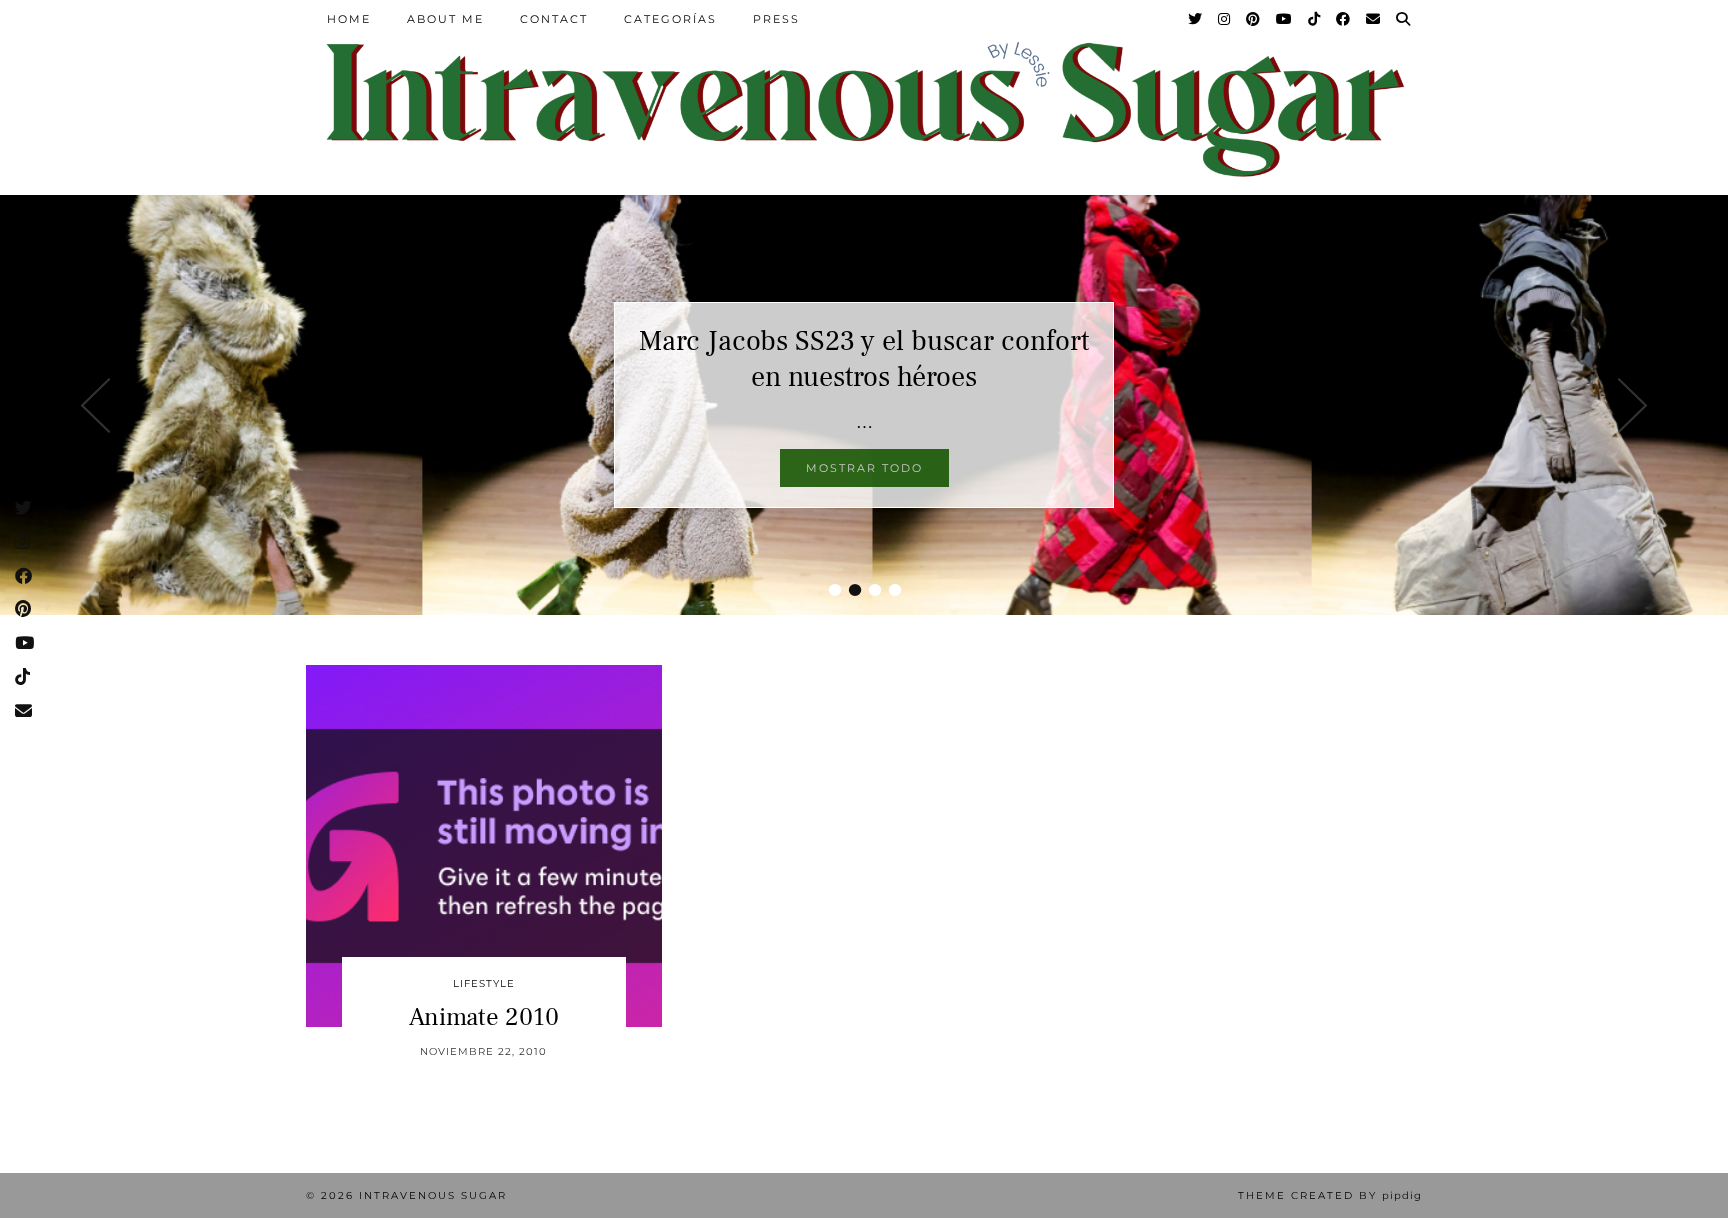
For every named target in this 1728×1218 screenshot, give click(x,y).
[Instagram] (1225, 19)
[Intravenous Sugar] (864, 107)
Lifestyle (484, 983)
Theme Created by (1330, 1195)
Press (776, 19)
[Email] (1374, 19)
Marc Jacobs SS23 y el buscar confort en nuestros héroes (864, 359)
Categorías (670, 19)
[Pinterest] (1254, 19)
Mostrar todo (864, 468)
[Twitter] (1196, 19)
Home (349, 19)
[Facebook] (1344, 19)
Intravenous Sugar (433, 1195)
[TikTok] (1315, 19)
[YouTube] (1285, 19)
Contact (554, 19)
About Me (445, 19)
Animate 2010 (484, 1017)
